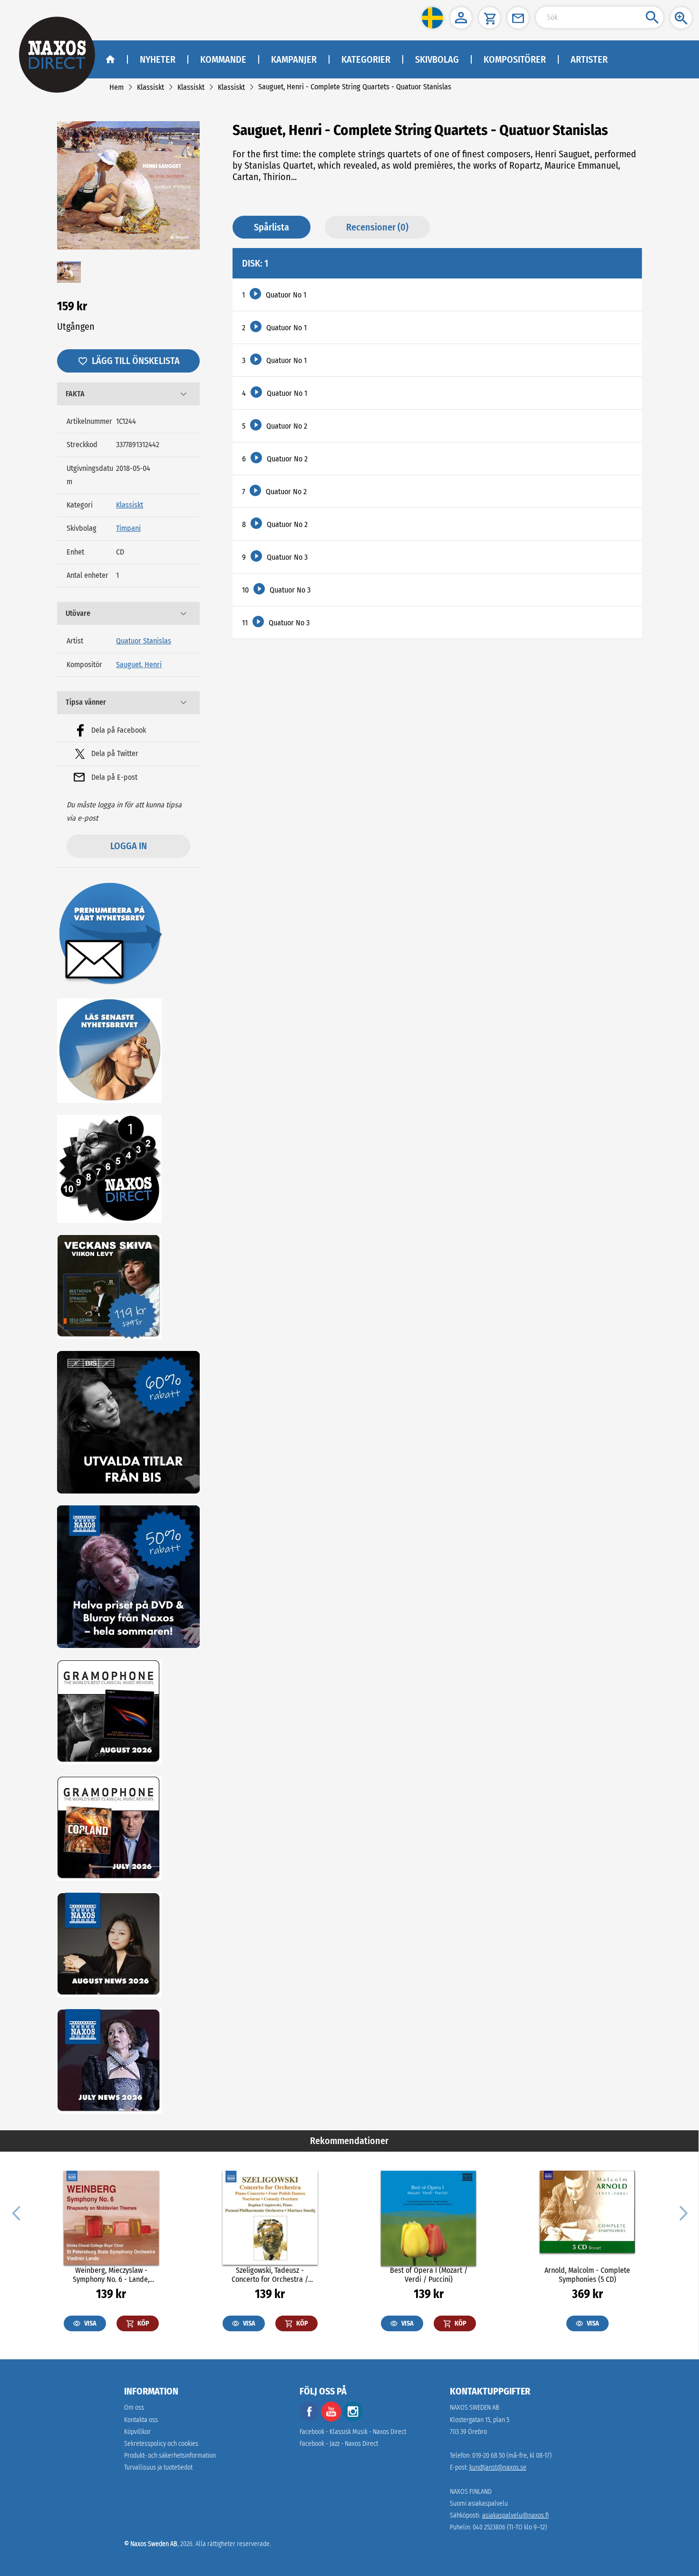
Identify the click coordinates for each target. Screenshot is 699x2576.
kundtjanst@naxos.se (498, 2467)
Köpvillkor (137, 2432)
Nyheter (158, 59)
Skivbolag (437, 59)
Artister (589, 59)
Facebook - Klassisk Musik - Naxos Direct (353, 2432)
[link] (116, 87)
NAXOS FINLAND (471, 2492)
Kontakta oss (141, 2420)
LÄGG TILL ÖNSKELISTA (136, 361)
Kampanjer (294, 59)
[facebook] (310, 2419)
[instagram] (353, 2419)
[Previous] (16, 2212)
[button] (432, 18)
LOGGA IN (129, 846)
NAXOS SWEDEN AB (475, 2408)
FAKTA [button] (75, 394)
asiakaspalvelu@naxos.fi (515, 2515)
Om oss (134, 2408)
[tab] (128, 394)
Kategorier (366, 59)
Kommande (223, 59)
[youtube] (332, 2419)
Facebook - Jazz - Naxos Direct (339, 2444)
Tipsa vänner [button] (86, 702)
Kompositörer (515, 59)
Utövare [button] (78, 613)
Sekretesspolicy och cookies (161, 2444)
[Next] (682, 2212)
